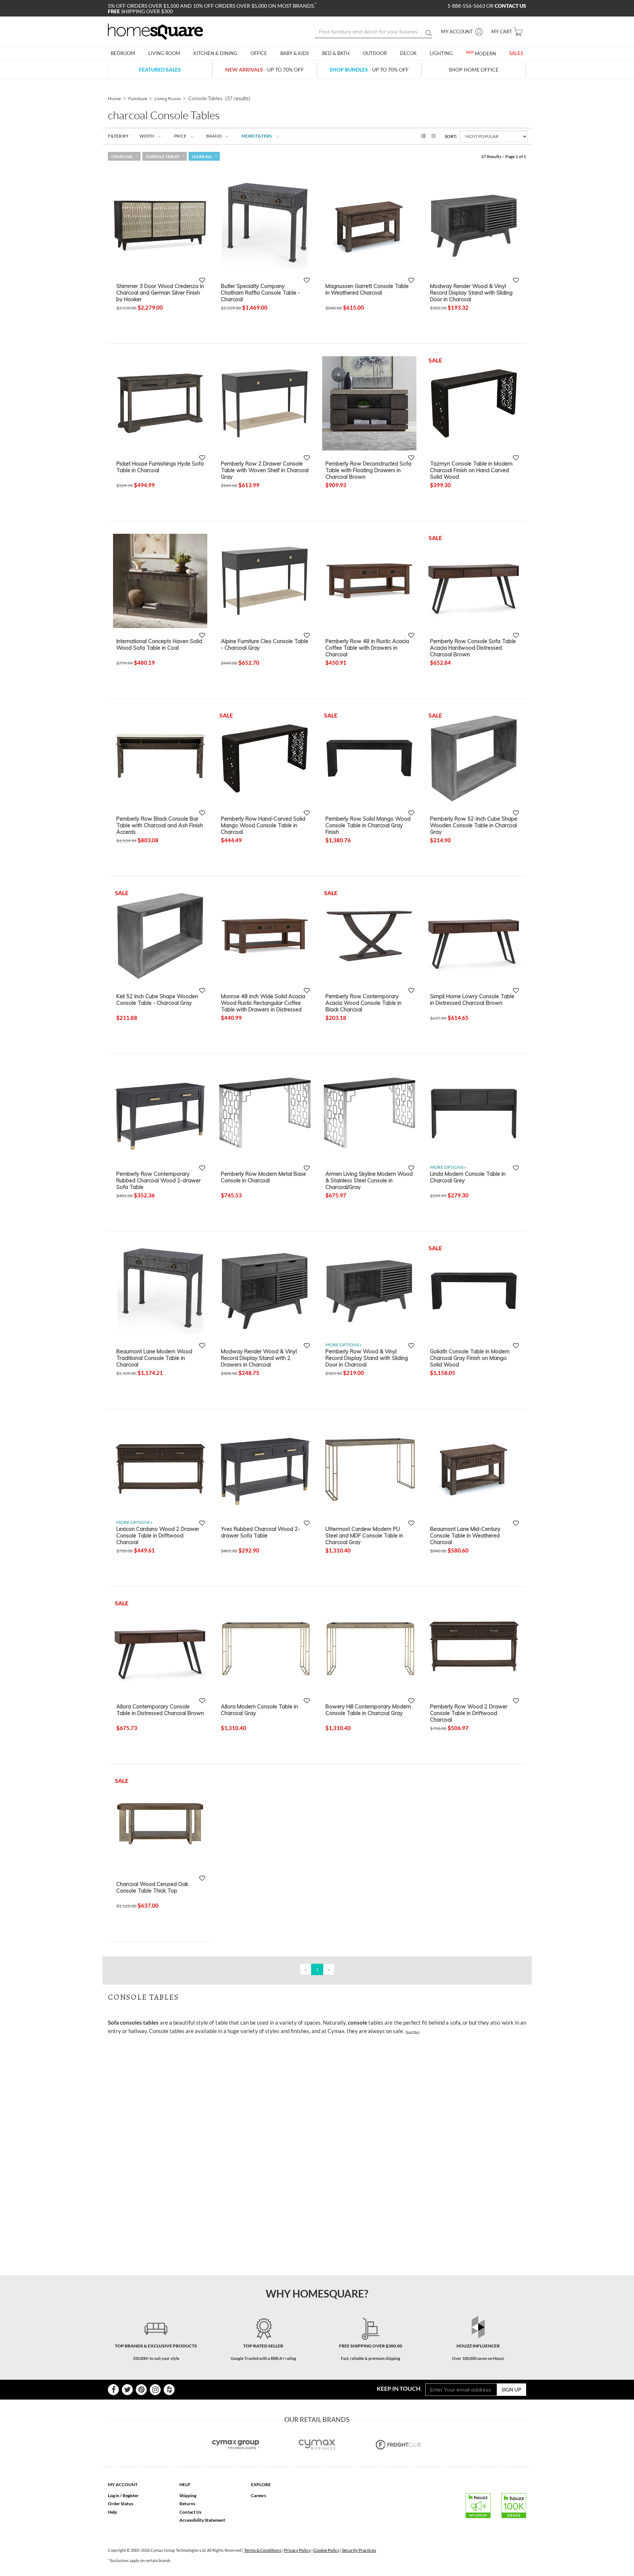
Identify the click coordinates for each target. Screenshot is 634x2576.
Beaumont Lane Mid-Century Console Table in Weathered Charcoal (465, 1535)
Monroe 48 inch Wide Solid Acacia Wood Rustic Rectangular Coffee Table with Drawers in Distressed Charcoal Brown (263, 1003)
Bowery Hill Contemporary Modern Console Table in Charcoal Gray (368, 1710)
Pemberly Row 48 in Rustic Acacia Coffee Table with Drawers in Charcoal (367, 647)
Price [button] (180, 136)
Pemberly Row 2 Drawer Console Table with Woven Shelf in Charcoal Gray (265, 470)
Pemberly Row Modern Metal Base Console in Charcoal (263, 1177)
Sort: (451, 136)
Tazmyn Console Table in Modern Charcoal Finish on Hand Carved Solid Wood (471, 470)
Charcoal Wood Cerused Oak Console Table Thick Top (152, 1887)
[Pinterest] (141, 2390)
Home (114, 98)
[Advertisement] (241, 2057)
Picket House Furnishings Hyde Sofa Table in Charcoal (160, 467)
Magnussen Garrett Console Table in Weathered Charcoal (367, 289)
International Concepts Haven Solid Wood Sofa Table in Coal (159, 645)
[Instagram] (155, 2390)
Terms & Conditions (263, 2550)
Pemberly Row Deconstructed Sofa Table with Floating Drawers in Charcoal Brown (368, 470)
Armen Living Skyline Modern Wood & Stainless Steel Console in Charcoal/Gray (369, 1180)
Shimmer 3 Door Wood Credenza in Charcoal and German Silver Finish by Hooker (160, 292)
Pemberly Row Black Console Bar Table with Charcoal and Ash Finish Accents (160, 825)
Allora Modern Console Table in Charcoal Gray (259, 1710)
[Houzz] (169, 2390)
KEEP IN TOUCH (399, 2388)
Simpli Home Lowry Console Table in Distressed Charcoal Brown (472, 1000)
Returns (187, 2504)
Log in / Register (123, 2495)
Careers (258, 2495)
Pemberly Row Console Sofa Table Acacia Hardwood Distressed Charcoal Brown (473, 647)
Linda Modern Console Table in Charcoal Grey (468, 1177)
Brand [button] (214, 136)
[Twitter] (127, 2390)
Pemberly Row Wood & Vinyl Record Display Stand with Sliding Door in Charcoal (367, 1358)
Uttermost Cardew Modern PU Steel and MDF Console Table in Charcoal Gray (364, 1535)
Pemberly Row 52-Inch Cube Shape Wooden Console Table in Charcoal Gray (474, 825)
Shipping (188, 2495)
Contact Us (190, 2512)
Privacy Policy (297, 2550)
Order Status (121, 2504)
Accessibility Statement (202, 2520)
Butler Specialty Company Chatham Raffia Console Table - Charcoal (260, 292)
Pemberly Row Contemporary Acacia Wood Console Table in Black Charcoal (363, 1003)
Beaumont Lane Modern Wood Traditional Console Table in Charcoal (154, 1358)
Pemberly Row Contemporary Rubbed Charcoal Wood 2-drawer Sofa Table (158, 1180)
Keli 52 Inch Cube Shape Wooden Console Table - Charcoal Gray (157, 1000)
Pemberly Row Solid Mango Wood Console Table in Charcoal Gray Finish (368, 825)
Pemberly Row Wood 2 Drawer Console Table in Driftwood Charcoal (469, 1713)
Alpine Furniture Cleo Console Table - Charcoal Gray (265, 645)
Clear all (202, 156)
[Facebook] (113, 2390)
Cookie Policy (326, 2550)
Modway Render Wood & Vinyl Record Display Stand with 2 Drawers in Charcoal (259, 1358)
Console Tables (163, 156)
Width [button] (147, 136)
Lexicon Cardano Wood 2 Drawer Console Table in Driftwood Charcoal (158, 1535)
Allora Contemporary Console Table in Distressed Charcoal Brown (160, 1710)
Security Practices (359, 2550)
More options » (448, 1167)
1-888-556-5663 (467, 6)
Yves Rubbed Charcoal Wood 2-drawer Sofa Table (260, 1532)
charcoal (122, 156)
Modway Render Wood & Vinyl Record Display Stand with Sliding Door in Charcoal (471, 292)
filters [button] (257, 136)
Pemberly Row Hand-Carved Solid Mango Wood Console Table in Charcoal (263, 825)
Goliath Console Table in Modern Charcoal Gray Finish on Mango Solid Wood (470, 1358)
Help (112, 2512)
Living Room (168, 98)
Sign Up (511, 2389)
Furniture (138, 98)
